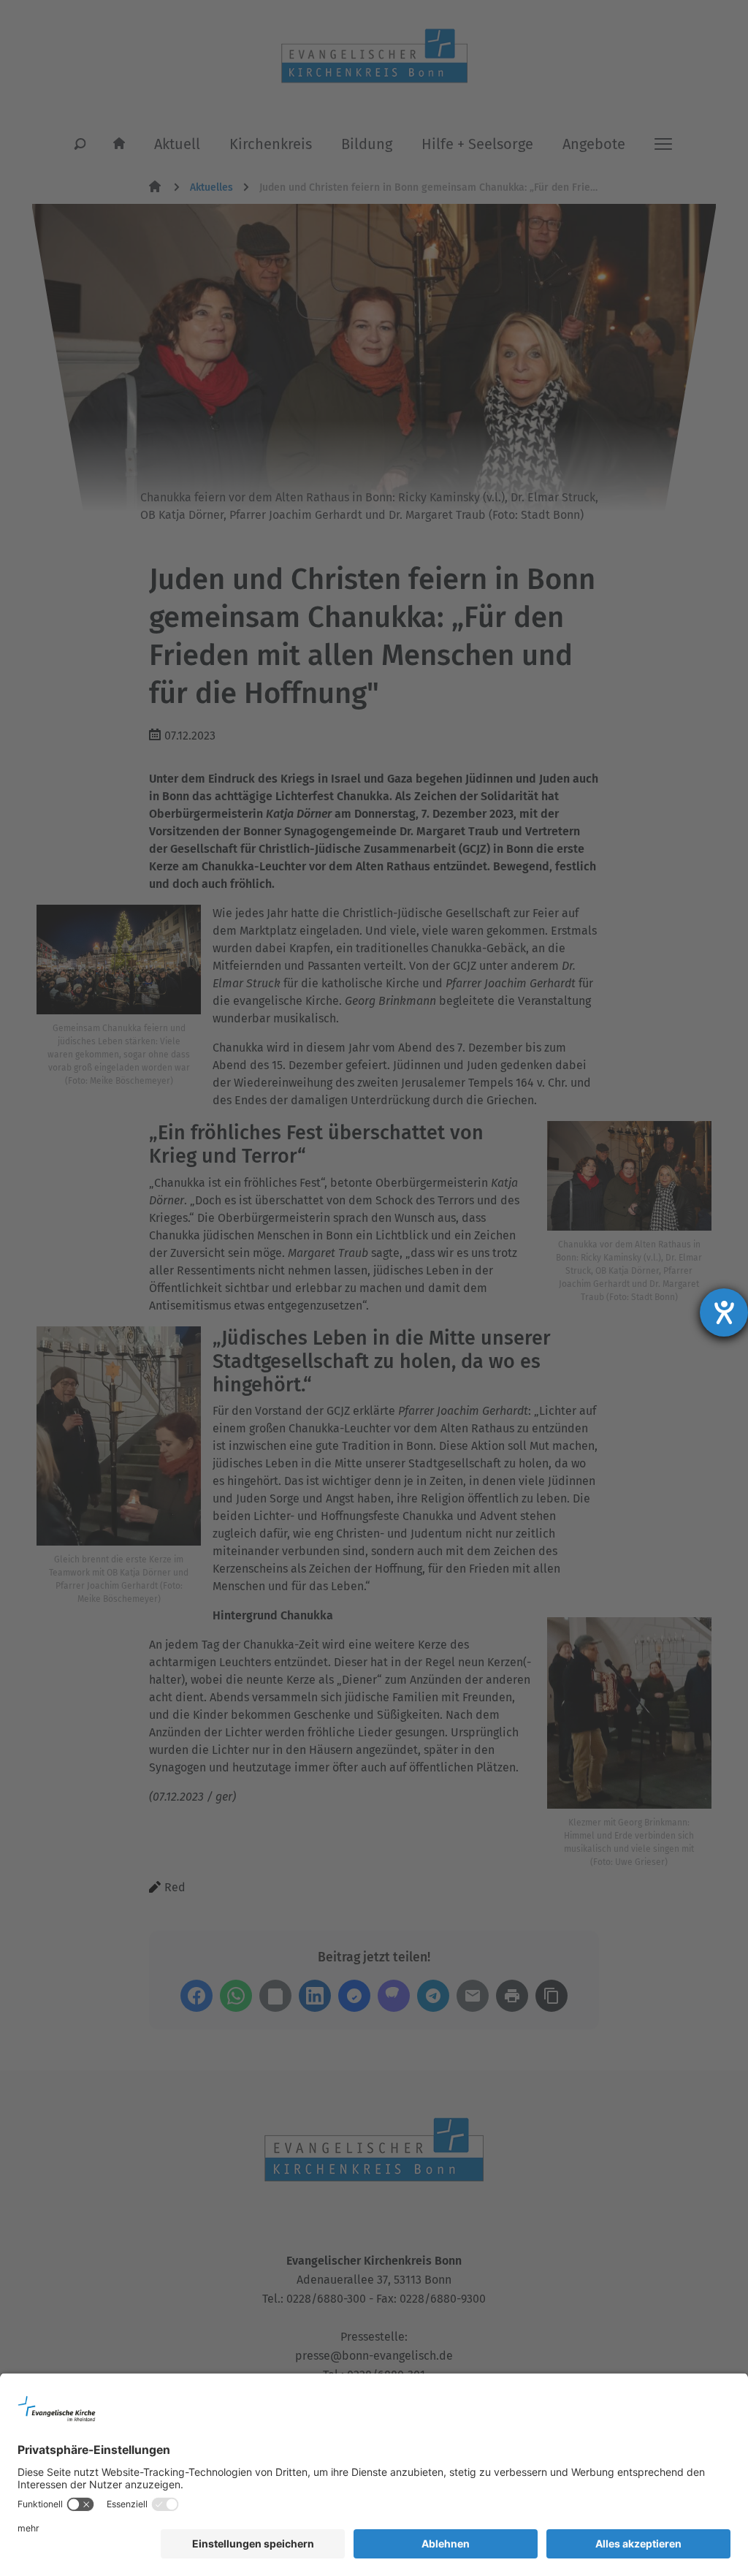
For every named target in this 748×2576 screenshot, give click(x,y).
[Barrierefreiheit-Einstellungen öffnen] (724, 1312)
